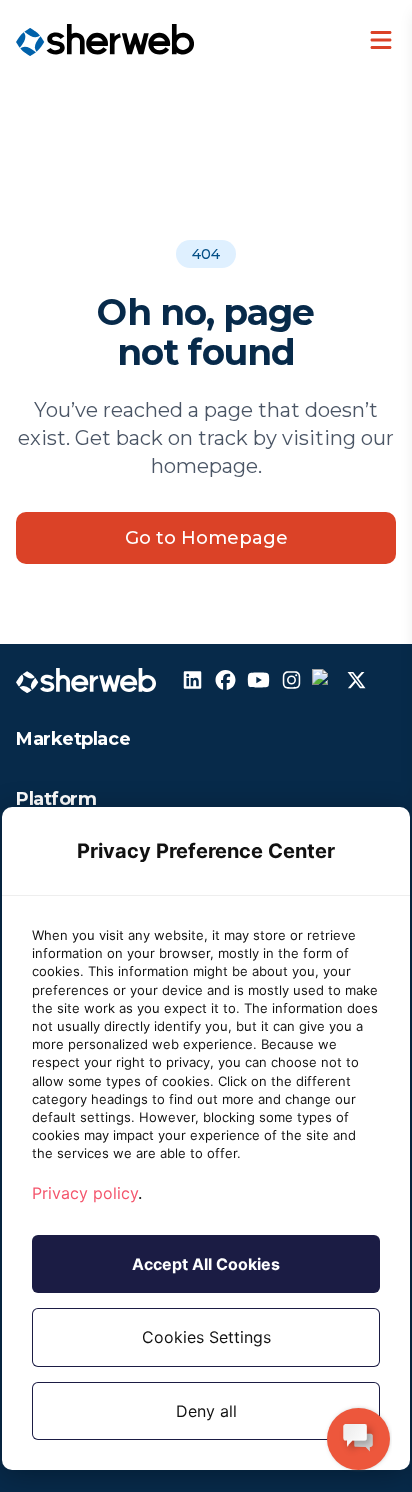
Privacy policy (85, 1193)
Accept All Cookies (206, 1264)
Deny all (206, 1411)
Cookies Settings (206, 1337)
